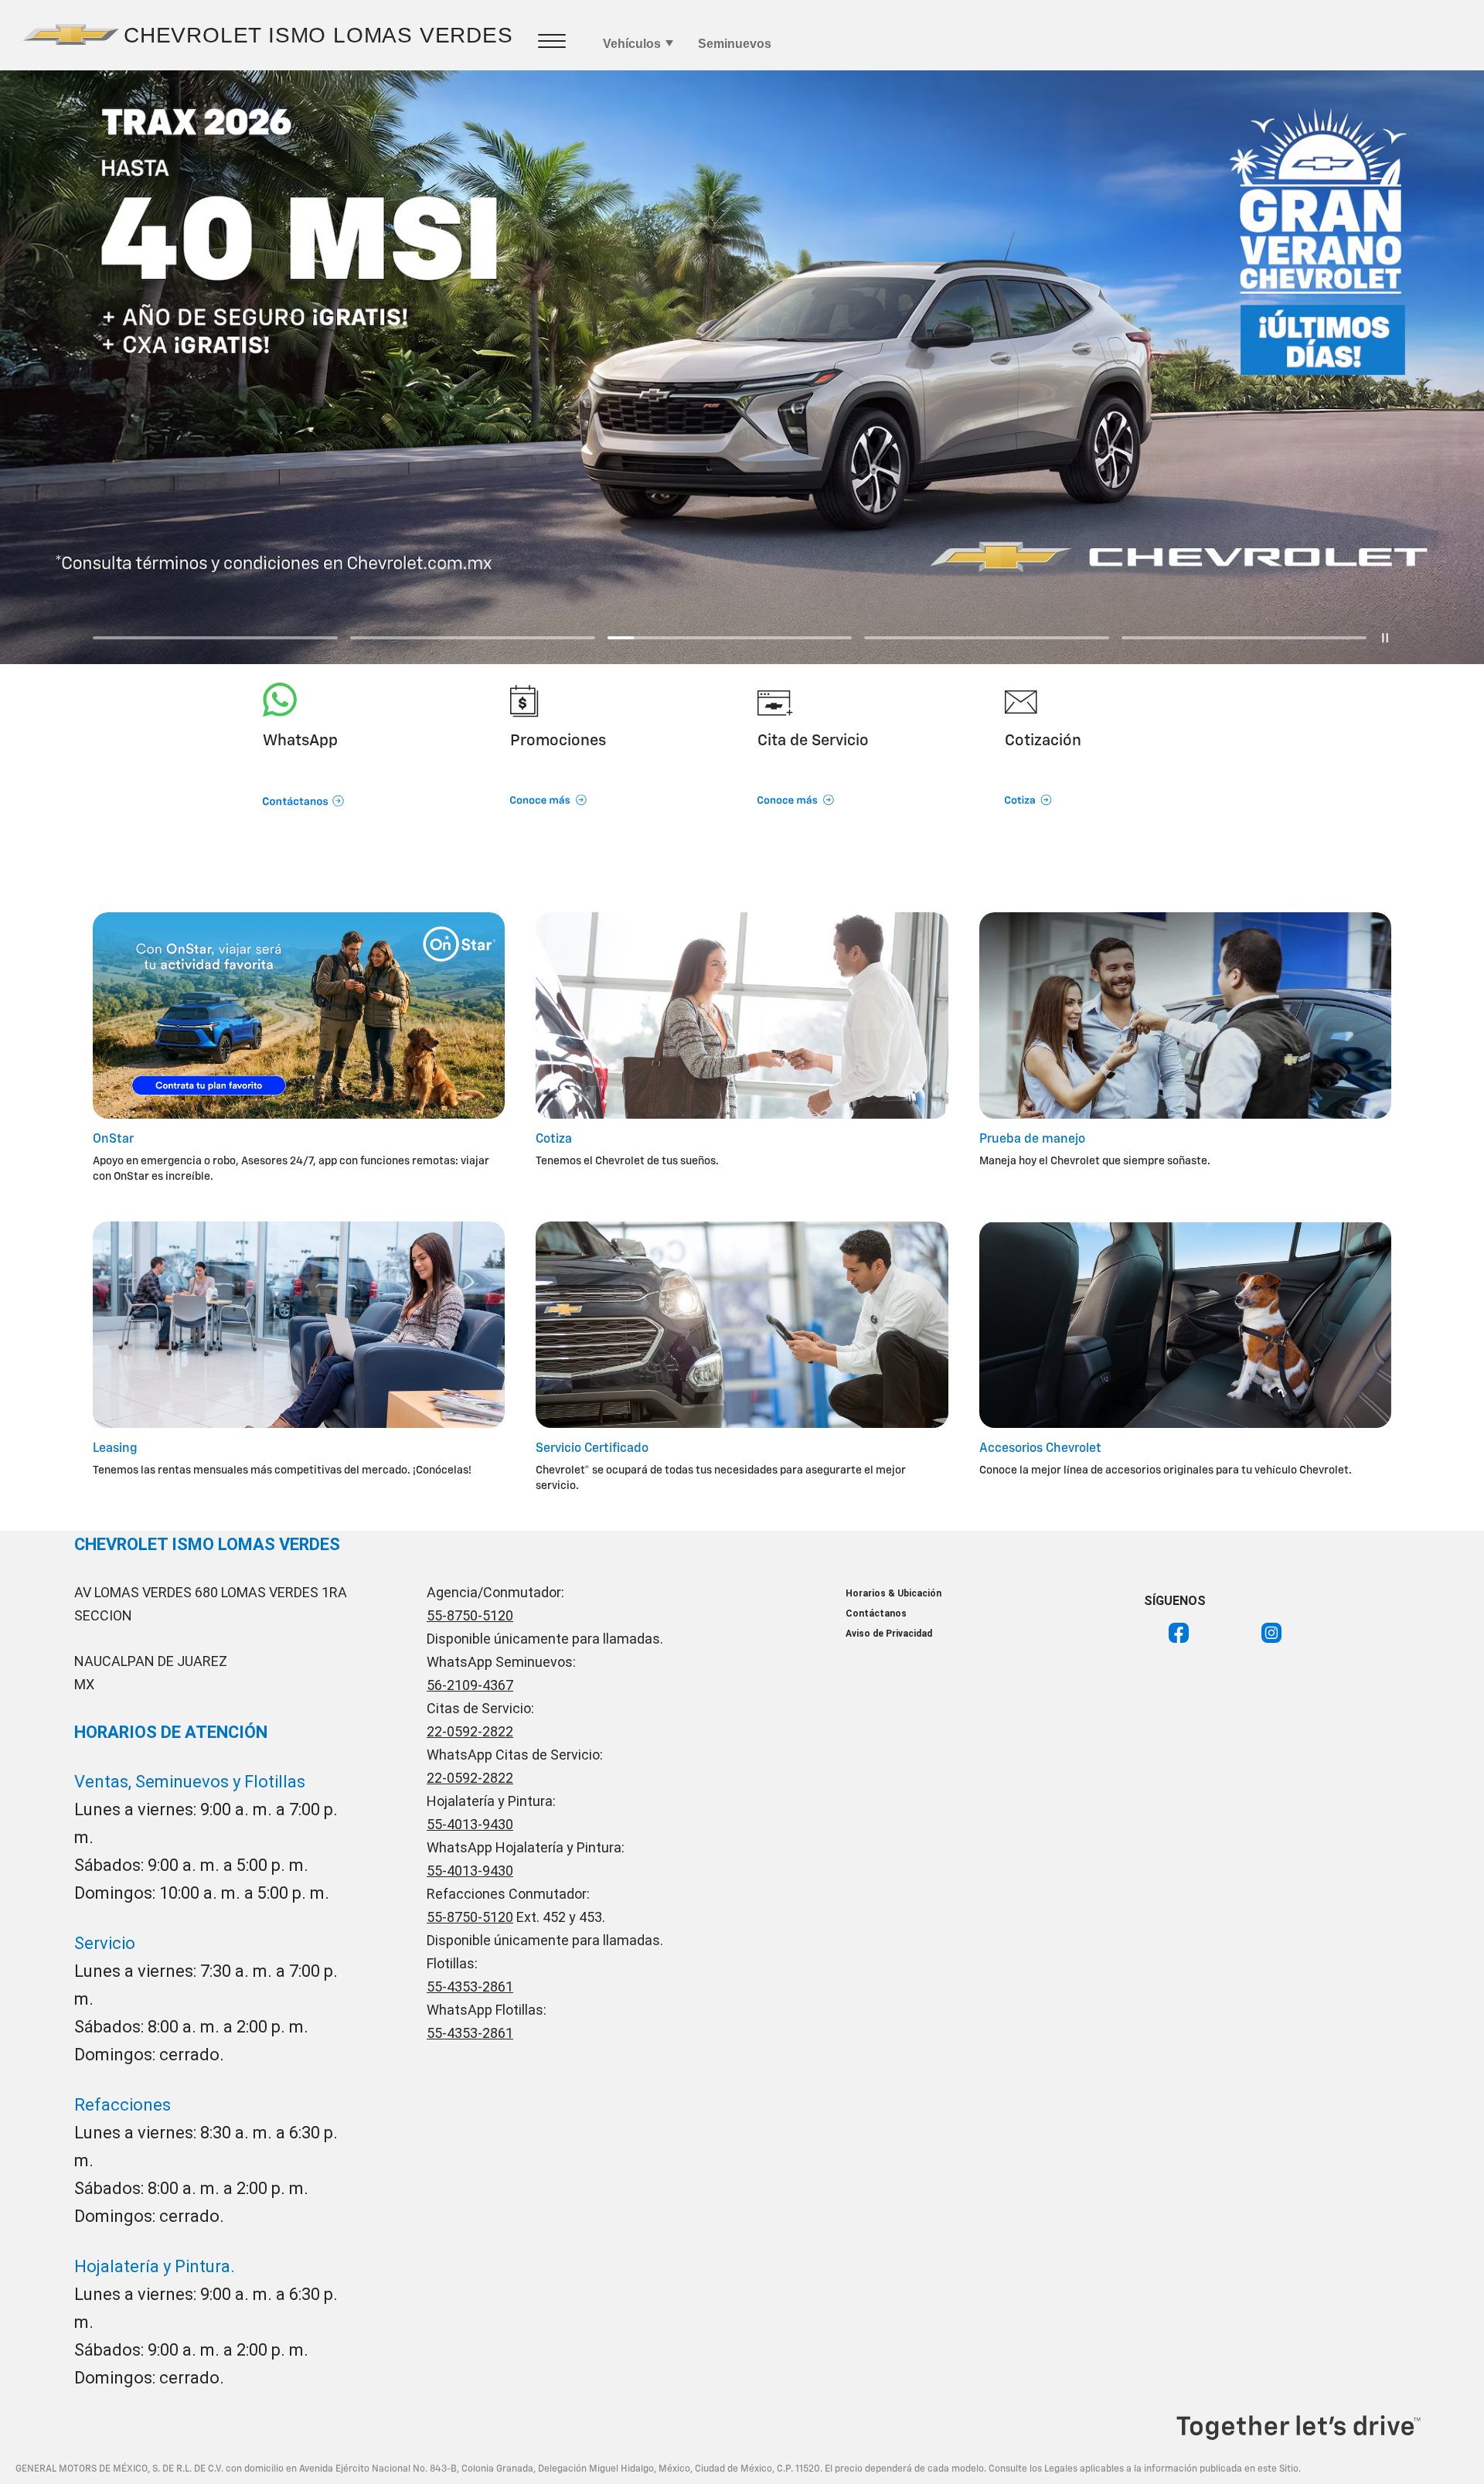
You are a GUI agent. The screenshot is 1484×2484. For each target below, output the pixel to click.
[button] (371, 780)
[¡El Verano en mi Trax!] (742, 367)
